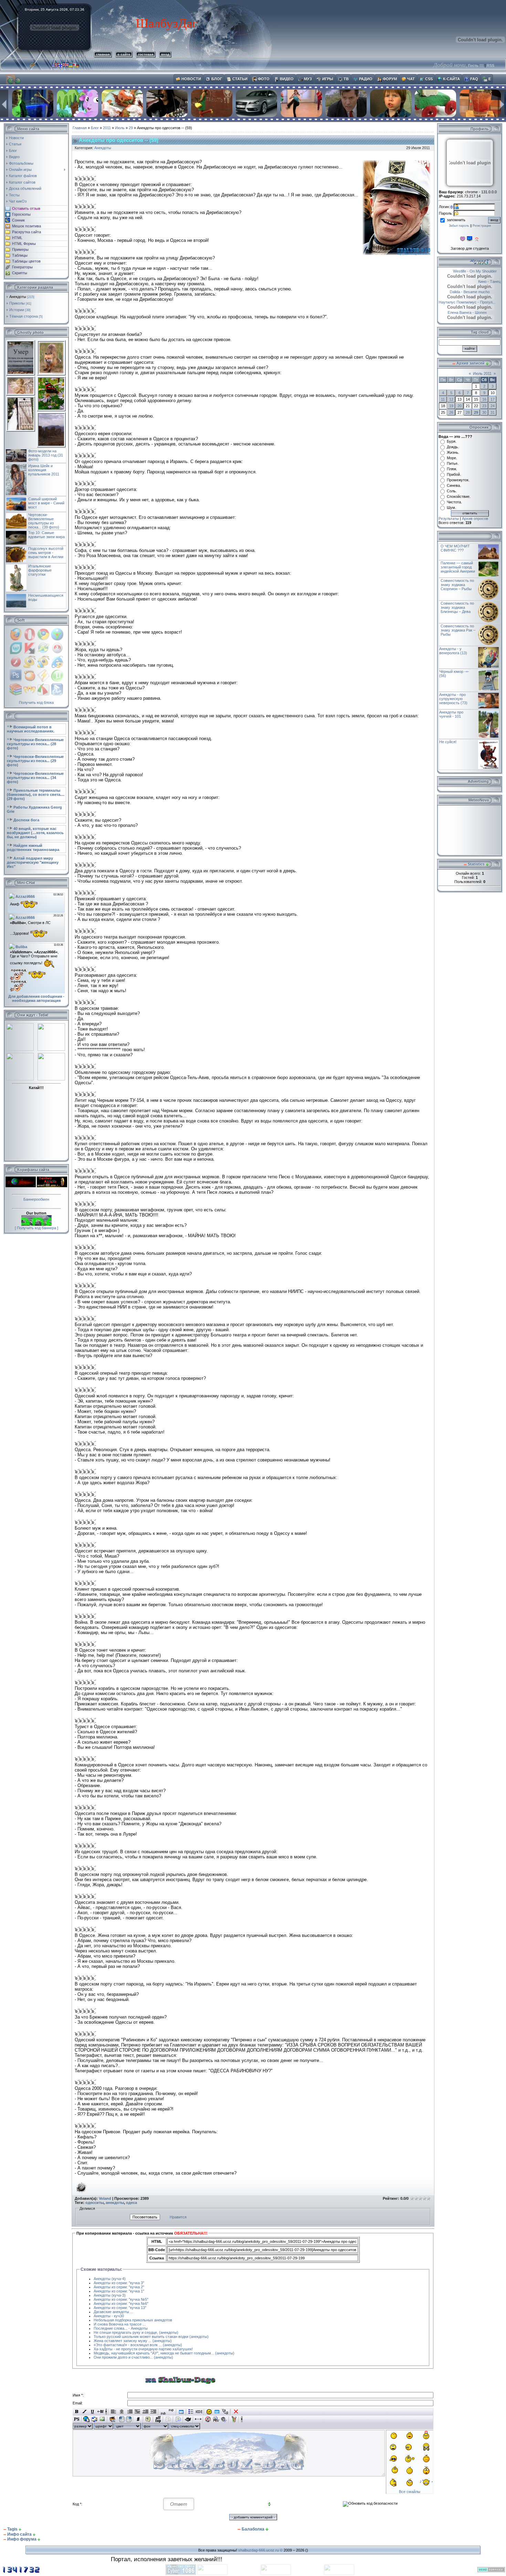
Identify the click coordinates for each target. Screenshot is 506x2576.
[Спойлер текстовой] (168, 2419)
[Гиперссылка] (87, 2419)
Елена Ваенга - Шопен (481, 312)
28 (468, 412)
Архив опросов (475, 519)
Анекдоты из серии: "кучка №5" (121, 2299)
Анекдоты (18, 297)
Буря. (452, 441)
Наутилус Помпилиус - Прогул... (467, 302)
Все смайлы (410, 2492)
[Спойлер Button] (178, 2419)
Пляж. (452, 469)
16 (484, 399)
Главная (80, 128)
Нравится (178, 2217)
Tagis (12, 2529)
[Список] (191, 2412)
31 (493, 412)
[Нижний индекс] (163, 2412)
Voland (105, 2198)
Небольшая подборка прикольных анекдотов (133, 2320)
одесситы (94, 2203)
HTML (17, 238)
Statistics (476, 864)
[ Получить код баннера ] (36, 1228)
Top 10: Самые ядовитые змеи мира (46, 535)
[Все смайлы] (209, 2412)
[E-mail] (94, 2419)
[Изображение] (102, 2419)
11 (443, 399)
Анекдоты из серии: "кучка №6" (121, 2303)
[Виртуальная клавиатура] (217, 2412)
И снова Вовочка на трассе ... (120, 2324)
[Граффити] (234, 2419)
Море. (452, 458)
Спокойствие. (459, 496)
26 (451, 412)
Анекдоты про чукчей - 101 (451, 714)
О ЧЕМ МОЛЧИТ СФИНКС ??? (455, 548)
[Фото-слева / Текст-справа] (122, 2419)
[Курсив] (85, 2412)
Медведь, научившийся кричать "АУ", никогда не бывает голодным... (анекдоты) (164, 2353)
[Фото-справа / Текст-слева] (129, 2419)
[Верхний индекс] (171, 2412)
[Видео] (208, 2419)
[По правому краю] (130, 2412)
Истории (17, 310)
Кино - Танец (478, 281)
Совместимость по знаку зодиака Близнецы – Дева (457, 607)
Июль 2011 (482, 373)
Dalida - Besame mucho (479, 292)
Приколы (17, 303)
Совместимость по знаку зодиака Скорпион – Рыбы (457, 585)
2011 (107, 128)
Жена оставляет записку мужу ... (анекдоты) (133, 2341)
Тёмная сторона (24, 316)
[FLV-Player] (216, 2419)
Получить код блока (36, 702)
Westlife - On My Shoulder (461, 271)
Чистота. (454, 502)
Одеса (131, 2203)
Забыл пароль (459, 226)
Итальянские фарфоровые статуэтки (40, 570)
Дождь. (453, 447)
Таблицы (20, 255)
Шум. (451, 507)
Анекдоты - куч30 (109, 2316)
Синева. (454, 485)
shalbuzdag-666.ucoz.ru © (260, 2550)
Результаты (449, 519)
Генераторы (22, 267)
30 (484, 412)
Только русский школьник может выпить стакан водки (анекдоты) (151, 2337)
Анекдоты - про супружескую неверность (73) (453, 699)
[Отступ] (145, 2412)
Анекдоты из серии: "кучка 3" (119, 2283)
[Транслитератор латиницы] (225, 2412)
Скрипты (20, 273)
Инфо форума (22, 2539)
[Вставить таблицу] (181, 2412)
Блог (95, 128)
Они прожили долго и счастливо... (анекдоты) (133, 2357)
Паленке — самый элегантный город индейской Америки (458, 567)
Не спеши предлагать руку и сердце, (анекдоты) (136, 2332)
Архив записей (471, 363)
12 (451, 399)
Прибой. (454, 474)
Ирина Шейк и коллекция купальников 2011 (44, 470)
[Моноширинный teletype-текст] (188, 2419)
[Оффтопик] (158, 2419)
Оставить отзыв (26, 208)
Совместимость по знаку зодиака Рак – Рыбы (458, 630)
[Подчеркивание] (92, 2412)
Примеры (20, 249)
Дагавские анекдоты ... (113, 2312)
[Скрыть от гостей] (199, 2412)
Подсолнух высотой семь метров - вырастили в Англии (46, 553)
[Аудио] (224, 2419)
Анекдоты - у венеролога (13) (453, 651)
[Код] (138, 2419)
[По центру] (122, 2412)
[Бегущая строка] (100, 2412)
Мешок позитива (27, 226)
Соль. (452, 491)
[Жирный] (77, 2412)
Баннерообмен (36, 1199)
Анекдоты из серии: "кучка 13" (120, 2308)
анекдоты (115, 2203)
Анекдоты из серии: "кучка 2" (119, 2287)
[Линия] (198, 2419)
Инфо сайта (19, 2534)
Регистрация (482, 226)
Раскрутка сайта (27, 232)
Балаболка (253, 2529)
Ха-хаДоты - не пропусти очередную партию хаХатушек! (143, 2349)
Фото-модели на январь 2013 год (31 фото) (46, 455)
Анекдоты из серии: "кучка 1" (119, 2291)
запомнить (456, 220)
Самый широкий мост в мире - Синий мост (46, 503)
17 (493, 399)
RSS (491, 65)
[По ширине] (138, 2412)
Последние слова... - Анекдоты (121, 2328)
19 (451, 406)
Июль (120, 128)
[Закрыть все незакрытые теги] (236, 2412)
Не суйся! (448, 742)
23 (484, 406)
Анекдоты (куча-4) (110, 2279)
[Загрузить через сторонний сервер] (112, 2419)
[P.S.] (77, 2419)
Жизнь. (453, 452)
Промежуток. (458, 480)
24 (493, 406)
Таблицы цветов (26, 261)
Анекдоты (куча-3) (110, 2295)
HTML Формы (24, 244)
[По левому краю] (114, 2412)
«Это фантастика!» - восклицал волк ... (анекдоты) (138, 2345)
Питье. (453, 463)
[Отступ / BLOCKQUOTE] (153, 2412)
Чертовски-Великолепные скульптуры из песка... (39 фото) (44, 521)
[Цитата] (148, 2419)
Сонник (18, 220)
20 (460, 406)
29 (131, 128)
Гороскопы (21, 214)
